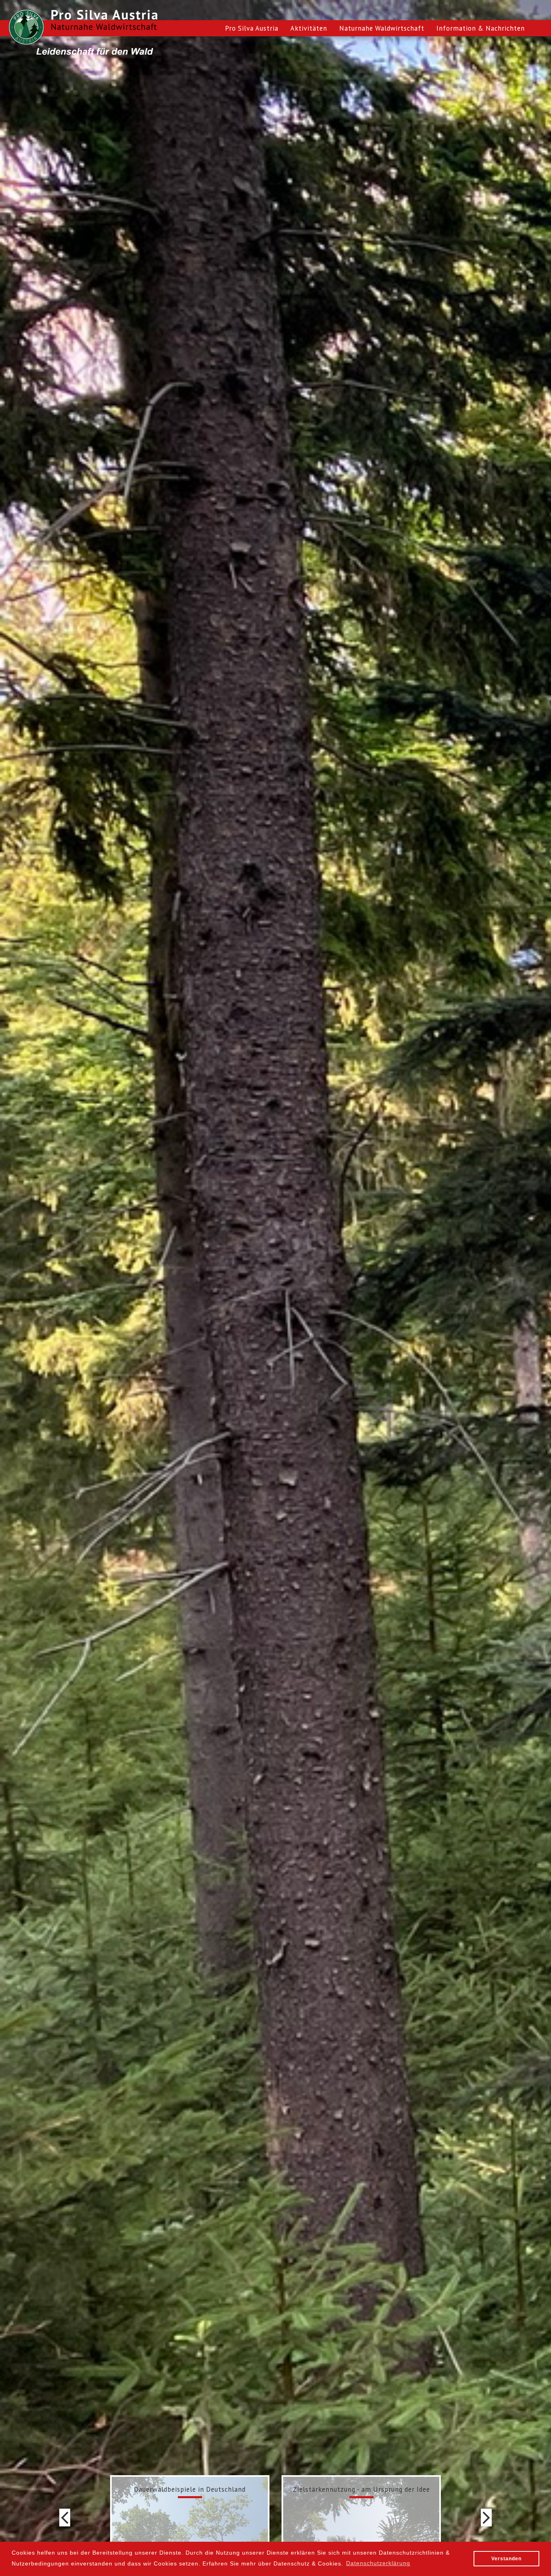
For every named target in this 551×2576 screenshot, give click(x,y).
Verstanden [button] (506, 2559)
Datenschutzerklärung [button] (378, 2563)
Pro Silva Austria (252, 28)
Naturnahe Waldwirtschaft (382, 28)
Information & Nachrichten (481, 28)
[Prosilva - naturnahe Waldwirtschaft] (26, 27)
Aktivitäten (309, 28)
